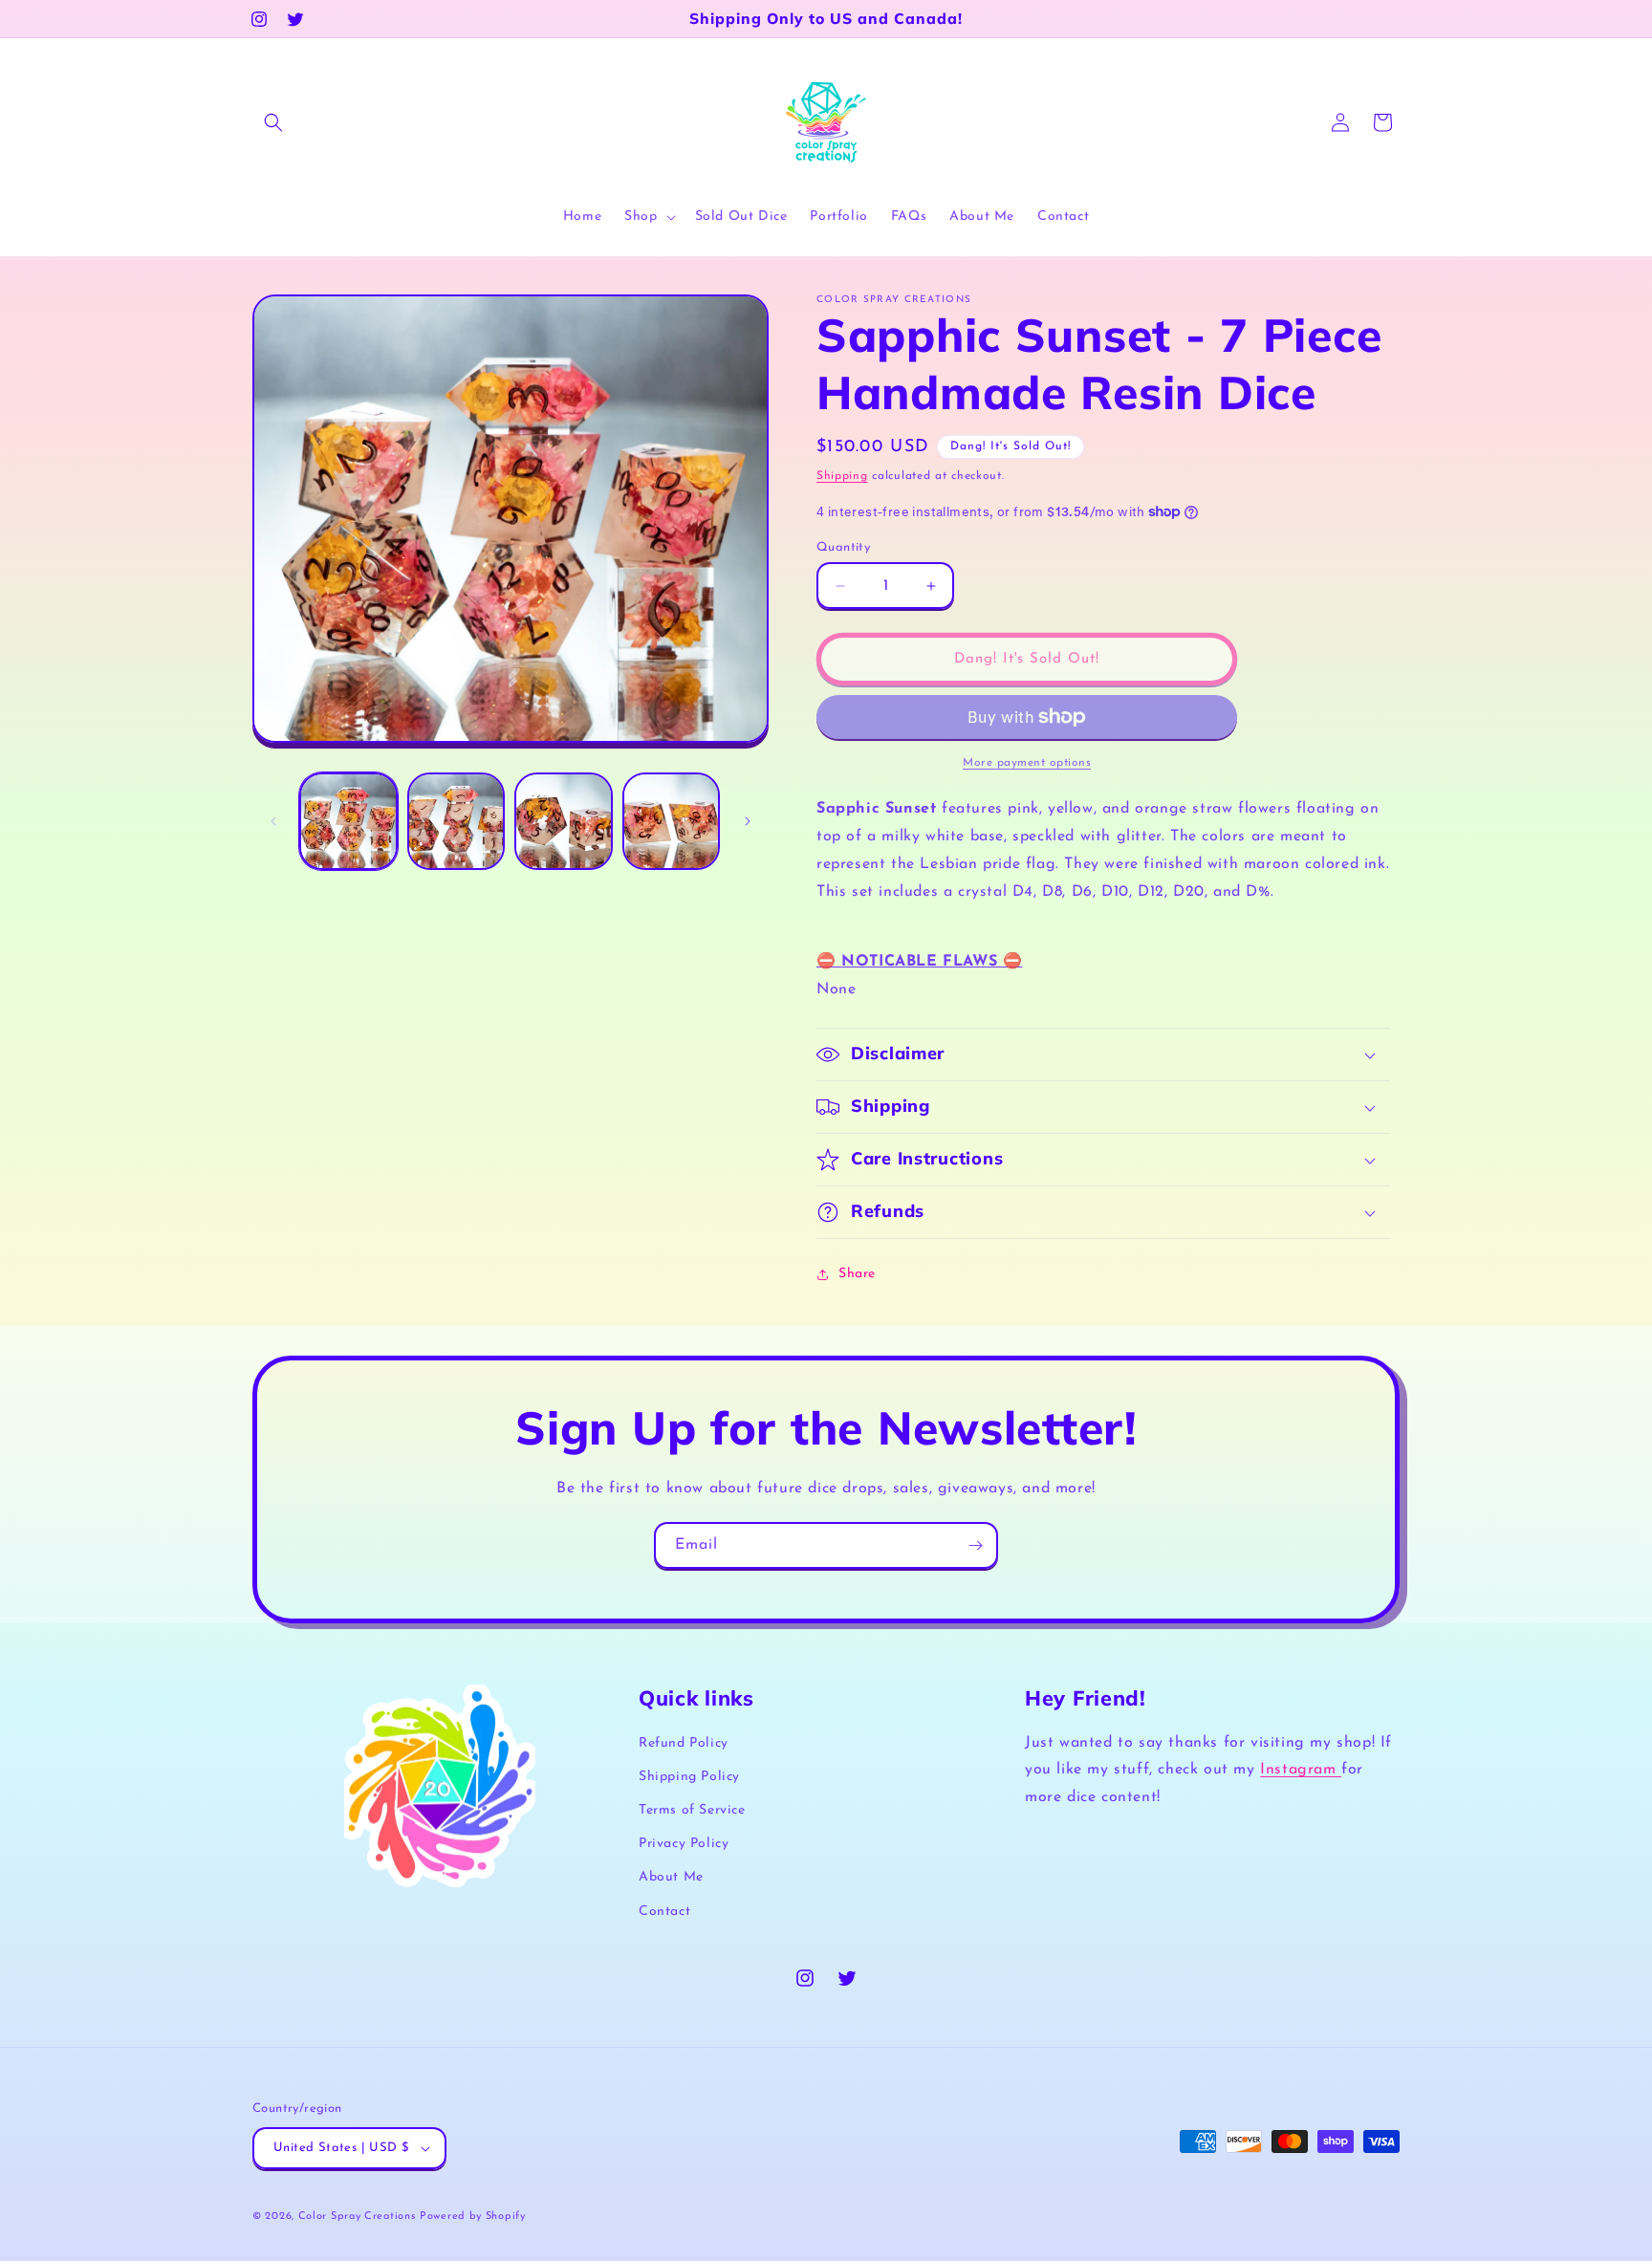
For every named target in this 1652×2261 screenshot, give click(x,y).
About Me (671, 1877)
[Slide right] (748, 821)
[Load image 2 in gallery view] (456, 822)
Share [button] (857, 1274)
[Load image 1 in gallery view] (348, 822)
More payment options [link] (1027, 763)
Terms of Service (692, 1810)
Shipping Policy (689, 1777)
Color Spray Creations (357, 2217)
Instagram (1301, 1770)
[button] (273, 122)
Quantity (843, 547)
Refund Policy (684, 1743)
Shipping (842, 476)
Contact (664, 1912)
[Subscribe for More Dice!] (975, 1545)
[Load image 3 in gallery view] (564, 822)
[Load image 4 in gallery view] (672, 822)
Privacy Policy (684, 1844)
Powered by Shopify (473, 2217)
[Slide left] (273, 821)
